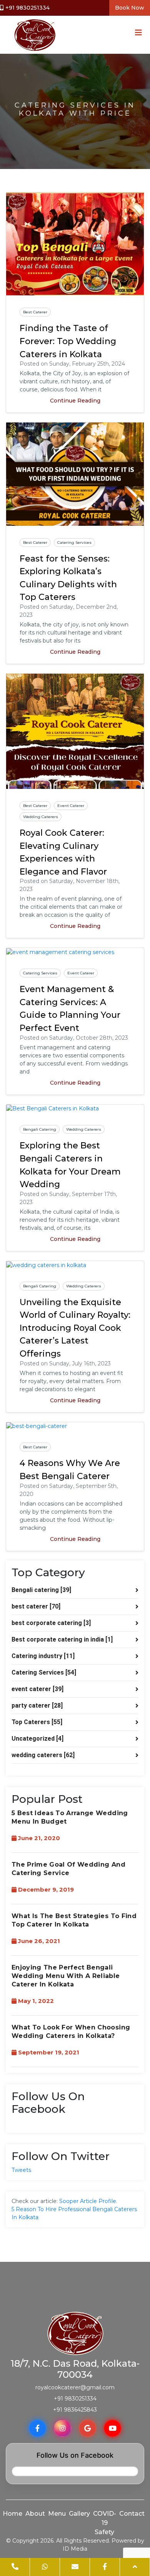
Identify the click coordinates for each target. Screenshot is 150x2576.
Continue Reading (75, 401)
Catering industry (43, 1656)
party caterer (37, 1705)
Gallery (79, 2514)
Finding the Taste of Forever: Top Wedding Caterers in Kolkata (68, 341)
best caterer (35, 312)
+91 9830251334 (27, 8)
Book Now (130, 8)
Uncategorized (37, 1739)
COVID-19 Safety (105, 2523)
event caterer (71, 806)
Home (12, 2514)
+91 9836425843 (75, 2410)
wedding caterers (41, 817)
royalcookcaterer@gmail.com (75, 2387)
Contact (132, 2514)
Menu (57, 2514)
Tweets (21, 2170)
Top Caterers (37, 1722)
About (35, 2514)
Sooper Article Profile (88, 2201)
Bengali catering (40, 1129)
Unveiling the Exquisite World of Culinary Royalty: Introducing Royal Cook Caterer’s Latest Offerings (75, 1328)
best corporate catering (51, 1623)
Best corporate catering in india (62, 1639)
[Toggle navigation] (136, 35)
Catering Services (74, 543)
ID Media (75, 2549)
